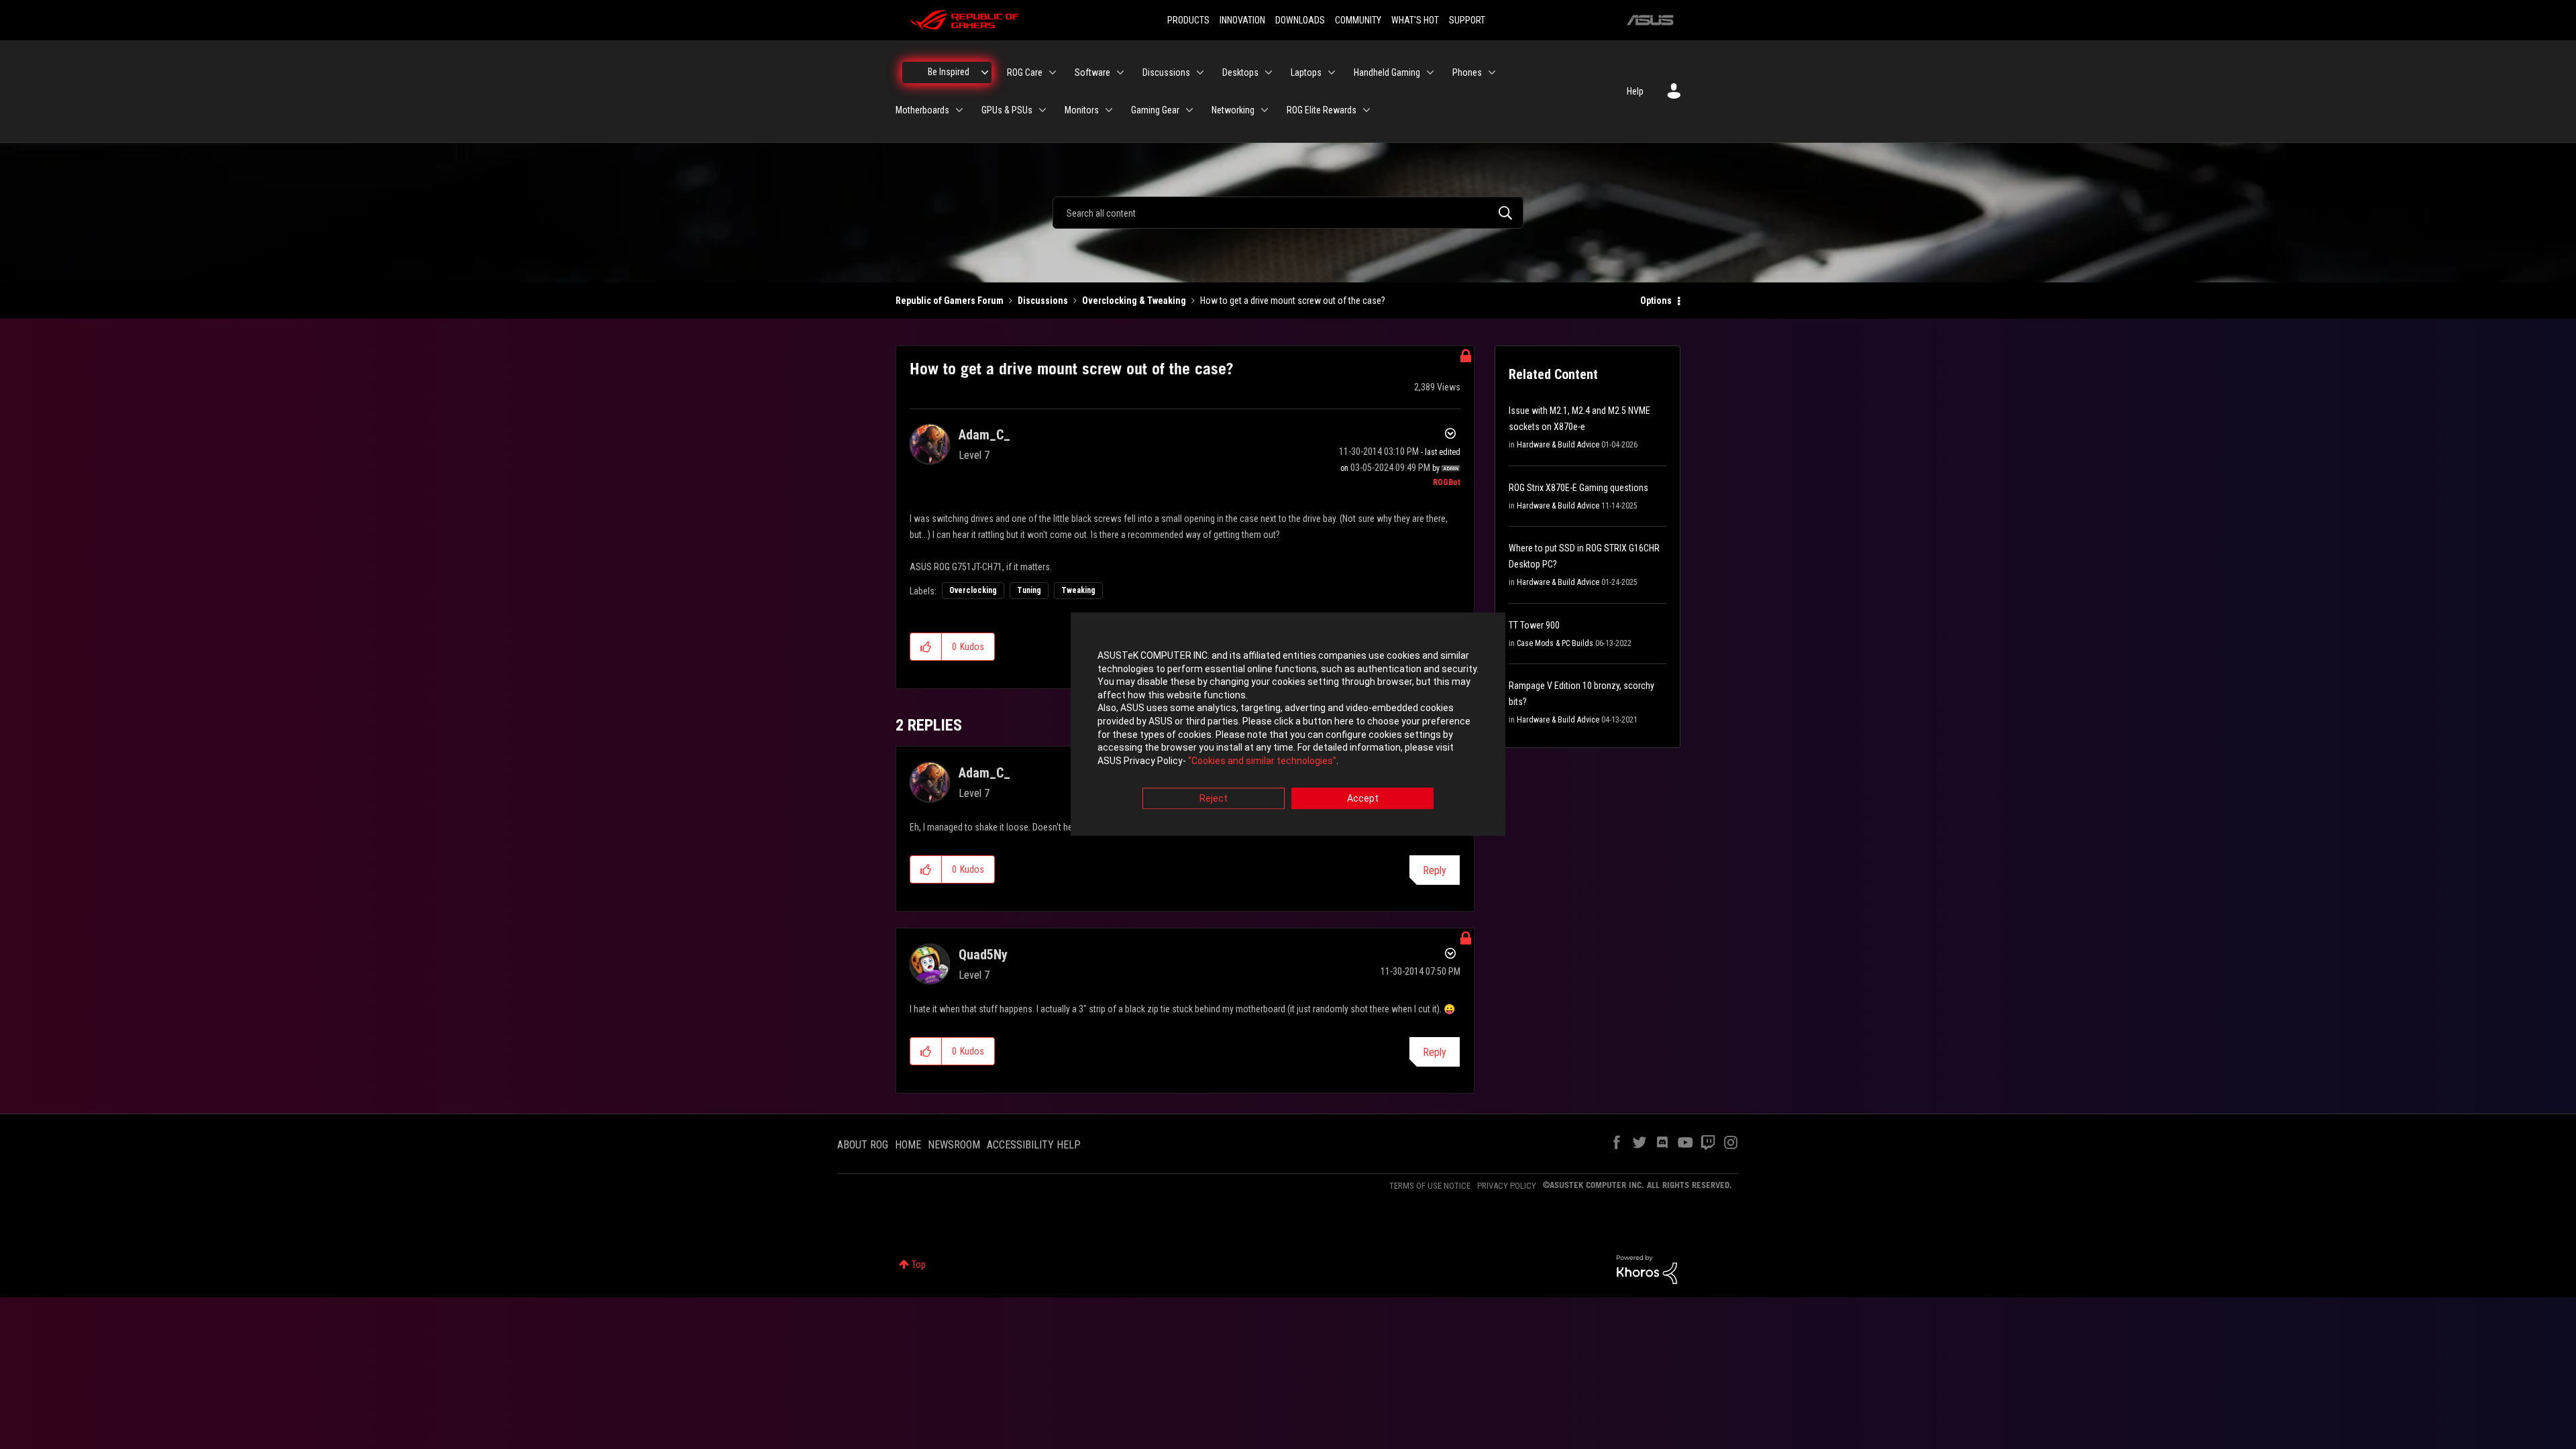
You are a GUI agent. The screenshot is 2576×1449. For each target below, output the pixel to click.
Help (1635, 91)
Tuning (1029, 590)
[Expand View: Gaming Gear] (1189, 110)
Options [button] (1656, 301)
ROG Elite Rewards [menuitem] (1322, 110)
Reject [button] (1214, 799)
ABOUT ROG (863, 1145)
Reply (1435, 870)
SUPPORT (1467, 20)
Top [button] (919, 1265)
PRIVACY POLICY (1507, 1186)
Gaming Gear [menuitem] (1155, 110)
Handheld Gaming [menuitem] (1387, 72)
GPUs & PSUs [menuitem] (1007, 110)
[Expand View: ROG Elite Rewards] (1366, 110)
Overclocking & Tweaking (1134, 301)
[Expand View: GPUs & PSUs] (1042, 110)
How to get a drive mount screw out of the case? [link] (1293, 301)
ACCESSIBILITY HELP (1034, 1145)
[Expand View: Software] (1120, 72)
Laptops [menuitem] (1306, 72)
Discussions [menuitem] (1166, 72)
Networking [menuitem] (1233, 110)
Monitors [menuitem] (1082, 110)
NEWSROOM (954, 1145)
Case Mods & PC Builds (1555, 643)
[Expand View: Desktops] (1269, 72)
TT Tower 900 (1534, 625)
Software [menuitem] (1092, 72)
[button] (926, 647)
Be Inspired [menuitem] (949, 72)
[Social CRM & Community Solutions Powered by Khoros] (1647, 1269)
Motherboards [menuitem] (922, 110)
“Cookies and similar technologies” (1262, 761)
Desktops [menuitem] (1240, 72)
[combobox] (1288, 213)
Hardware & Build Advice (1558, 445)
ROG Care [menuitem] (1025, 72)
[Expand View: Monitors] (1109, 110)
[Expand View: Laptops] (1332, 72)
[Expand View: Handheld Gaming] (1430, 72)
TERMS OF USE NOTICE (1430, 1186)
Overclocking (973, 590)
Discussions (1043, 301)
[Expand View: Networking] (1265, 110)
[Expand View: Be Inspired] (985, 72)
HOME (908, 1145)
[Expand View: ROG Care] (1053, 72)
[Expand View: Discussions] (1200, 72)
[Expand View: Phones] (1492, 72)
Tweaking (1078, 590)
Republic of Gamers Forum (950, 301)
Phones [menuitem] (1467, 72)
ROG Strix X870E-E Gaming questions (1578, 488)
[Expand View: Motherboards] (959, 110)
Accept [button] (1363, 799)
